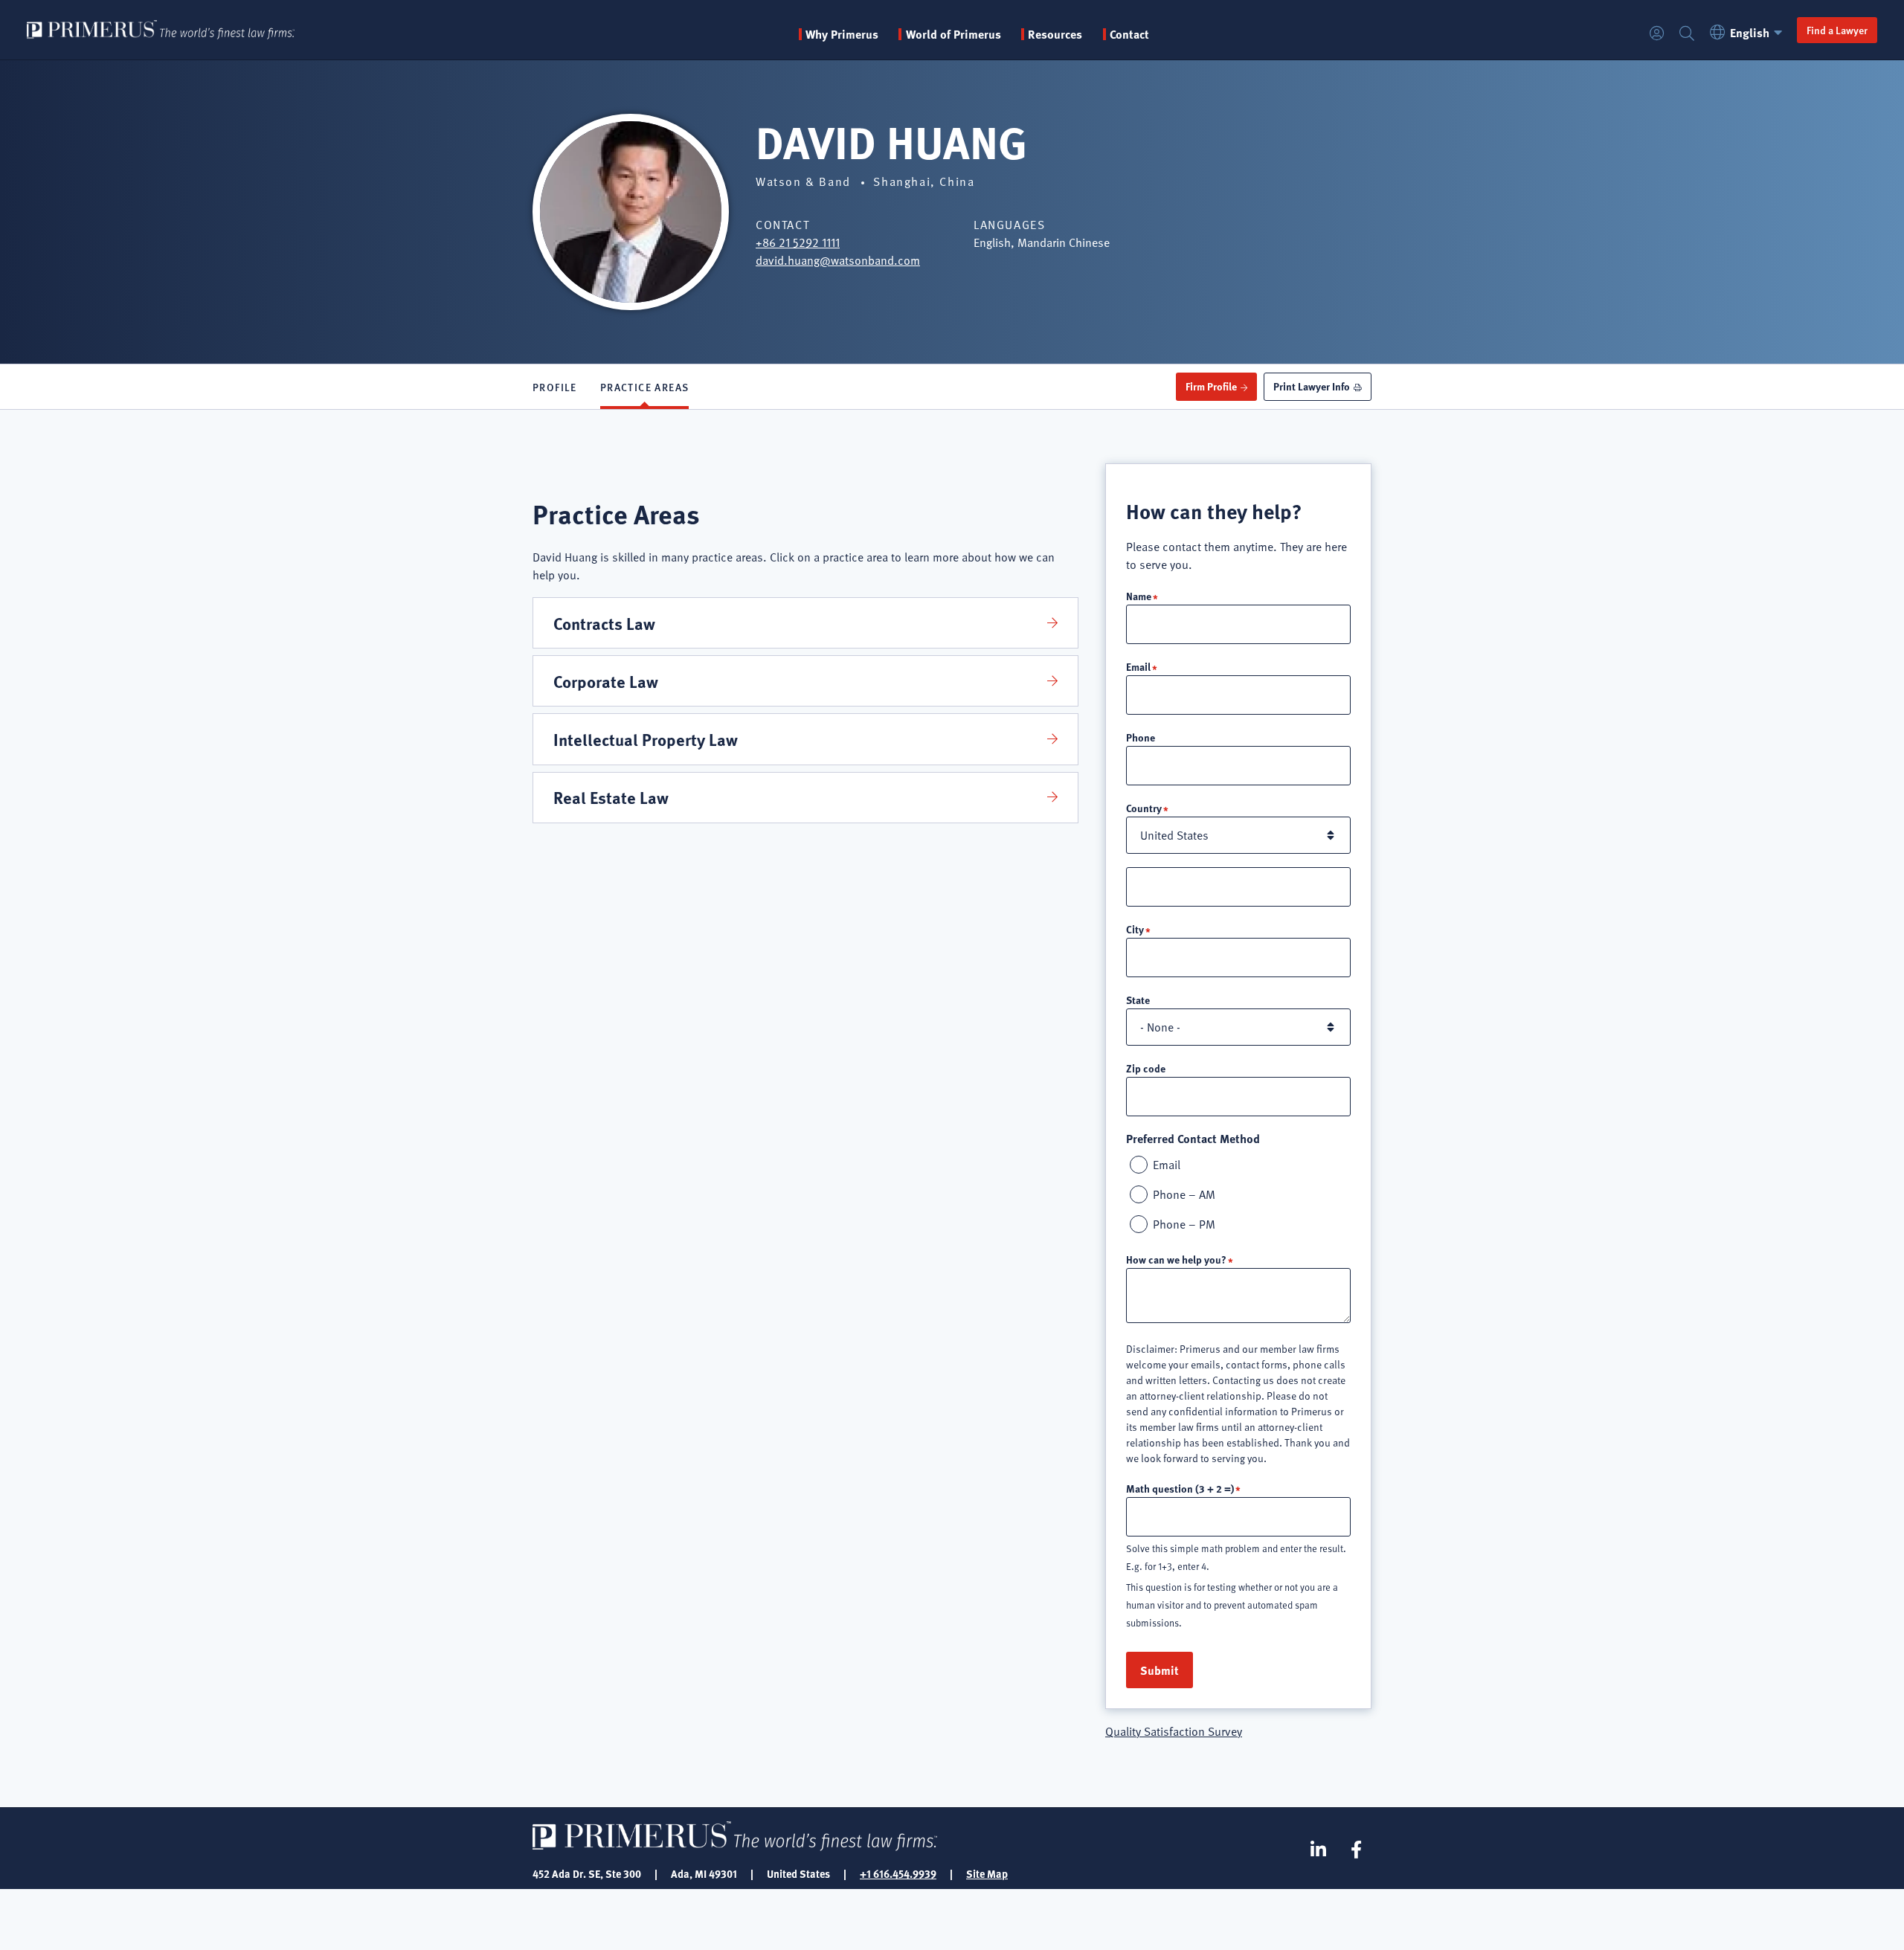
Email (1138, 666)
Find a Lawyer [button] (1837, 30)
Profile (555, 387)
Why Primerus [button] (842, 34)
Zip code (1146, 1068)
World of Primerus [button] (953, 34)
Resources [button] (1055, 34)
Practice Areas (645, 387)
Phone (1141, 737)
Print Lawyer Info (1312, 386)
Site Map (987, 1873)
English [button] (1750, 32)
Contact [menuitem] (1129, 34)
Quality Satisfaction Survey (1174, 1731)
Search (1687, 34)
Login (1657, 34)
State (1138, 1000)
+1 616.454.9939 (898, 1873)
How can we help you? (1176, 1259)
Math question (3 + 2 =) (1180, 1488)
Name (1139, 596)
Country (1144, 808)
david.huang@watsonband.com (838, 260)
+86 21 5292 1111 (798, 242)
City (1135, 929)
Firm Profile (1211, 386)
